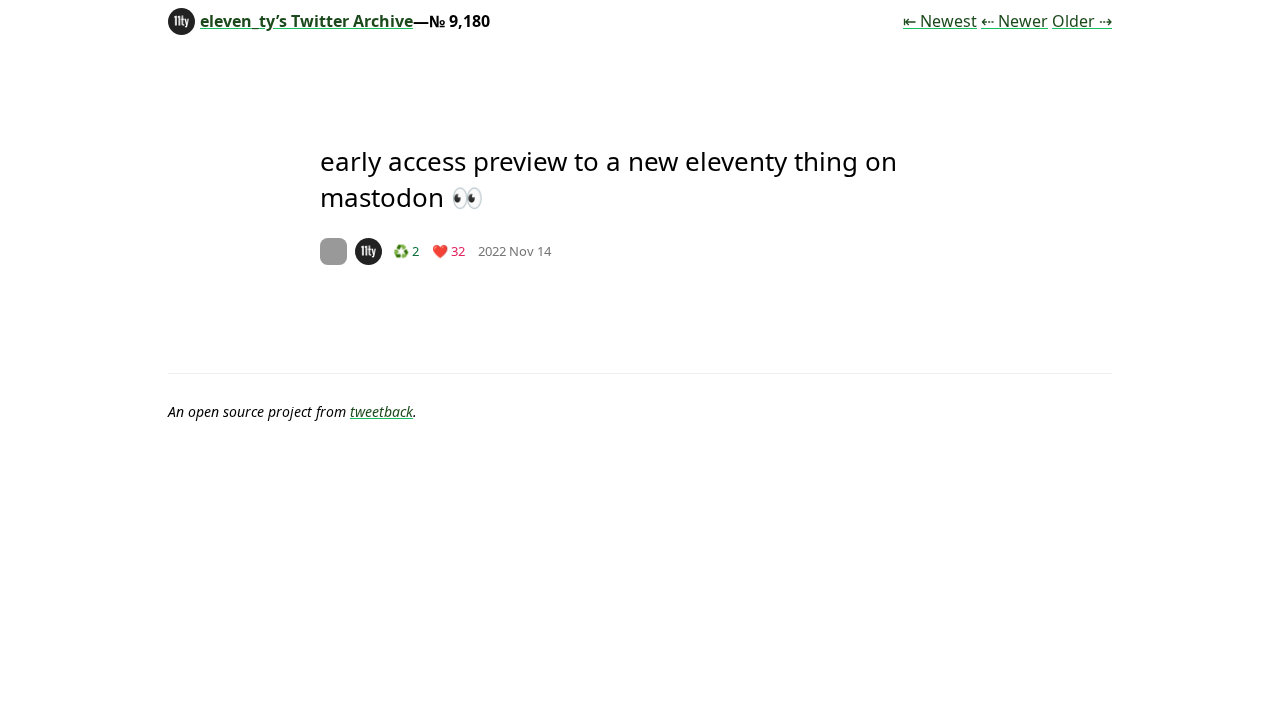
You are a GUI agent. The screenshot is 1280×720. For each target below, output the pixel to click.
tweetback (381, 411)
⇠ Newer (1014, 21)
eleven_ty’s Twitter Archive (306, 21)
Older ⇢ (1082, 21)
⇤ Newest (940, 21)
